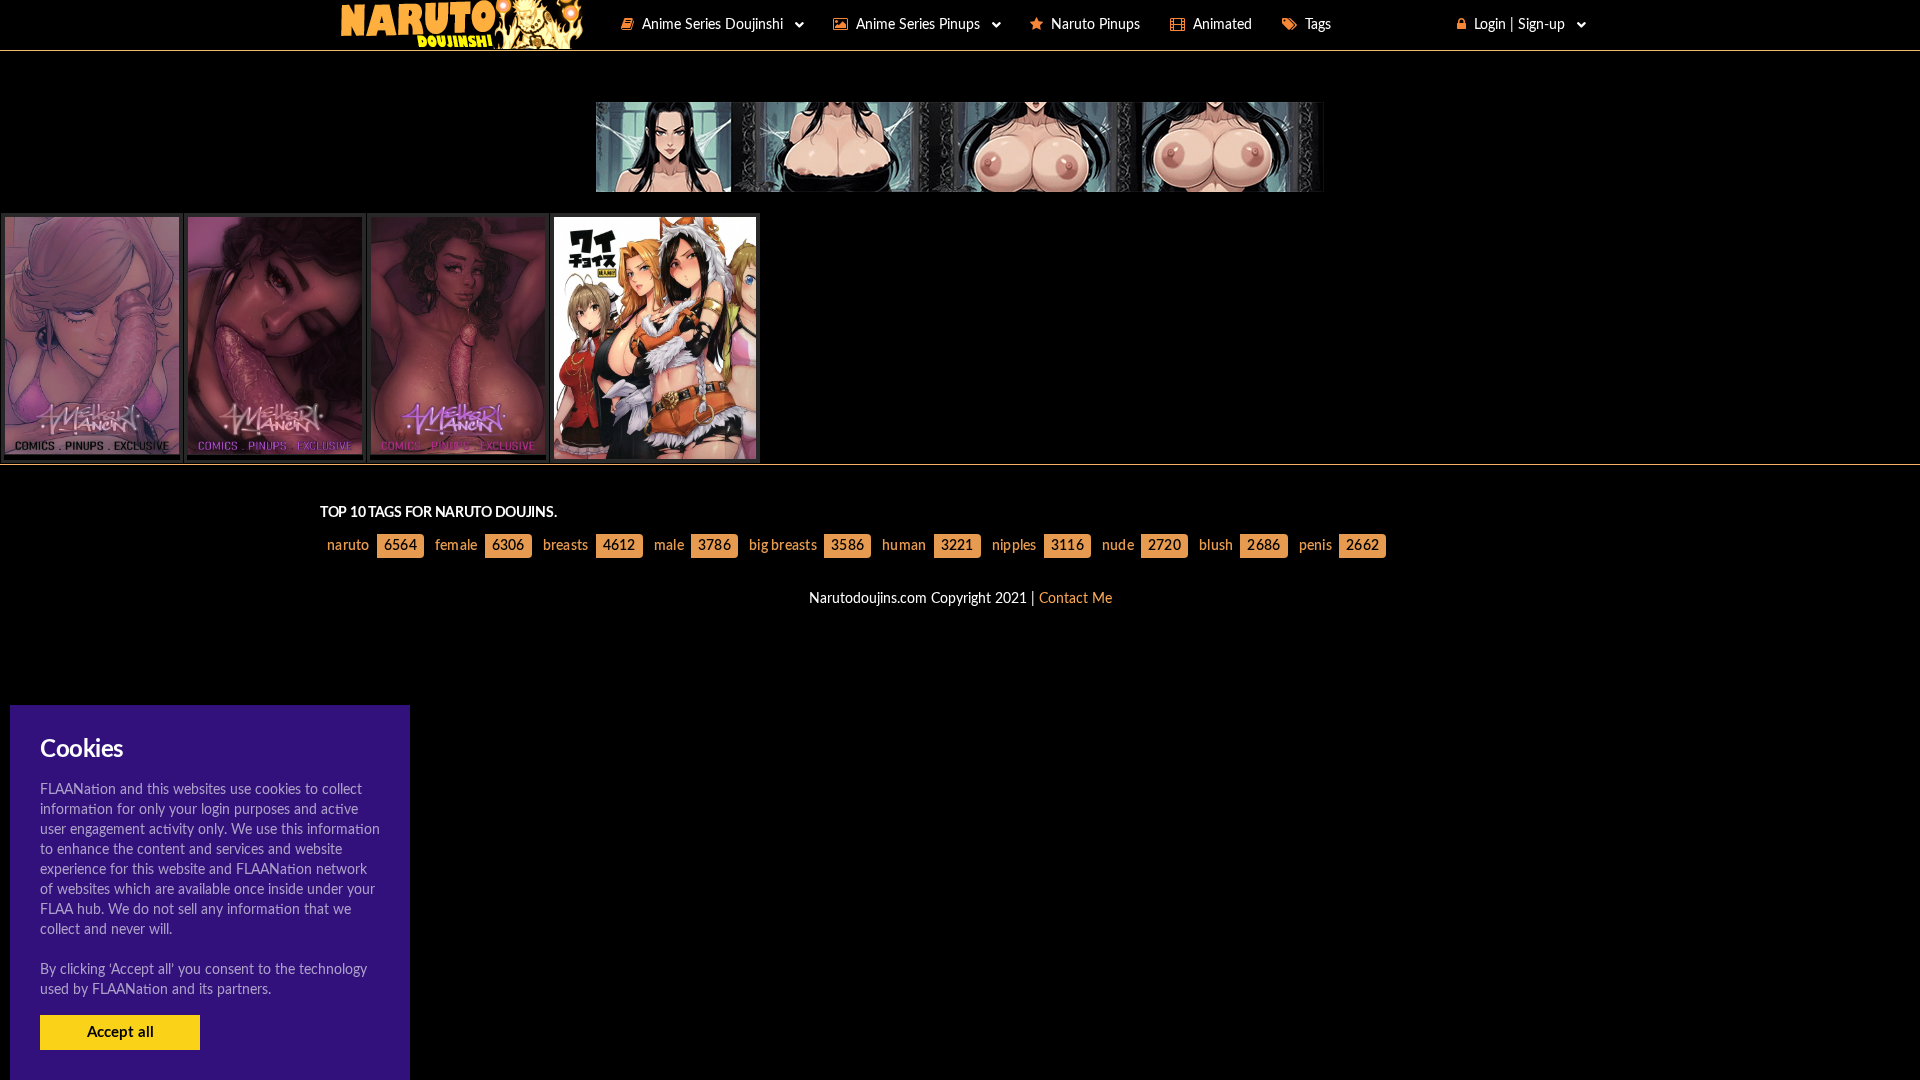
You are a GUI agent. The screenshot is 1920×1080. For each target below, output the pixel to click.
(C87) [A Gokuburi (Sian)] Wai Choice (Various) (711, 441)
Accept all (120, 1032)
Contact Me (1075, 599)
